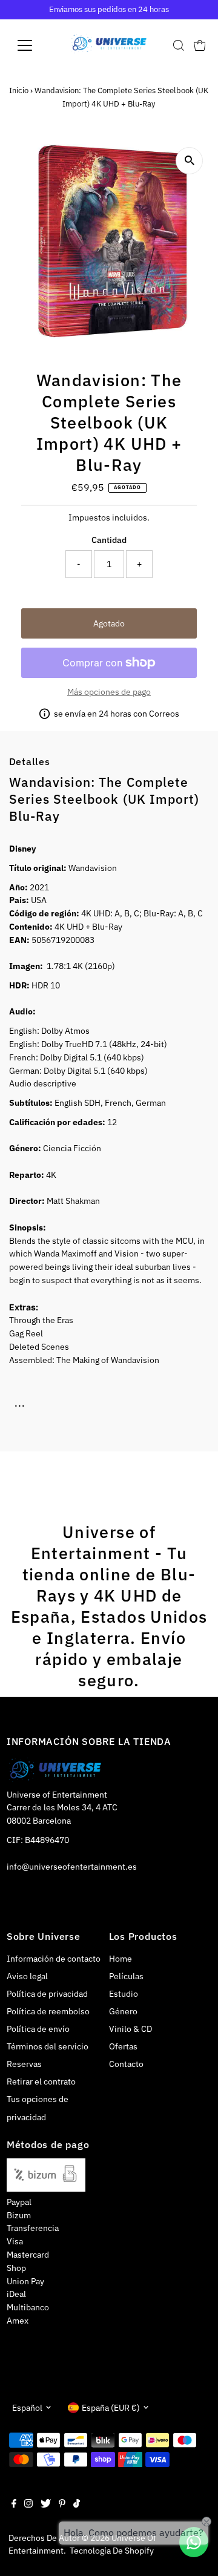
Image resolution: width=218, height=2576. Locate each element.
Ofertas (123, 2046)
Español (27, 2408)
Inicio (19, 90)
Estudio (124, 1994)
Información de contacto (54, 1959)
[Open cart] (200, 45)
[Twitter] (46, 2505)
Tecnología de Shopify (112, 2551)
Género (123, 2011)
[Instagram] (28, 2505)
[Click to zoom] (189, 161)
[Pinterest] (62, 2505)
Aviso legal (27, 1976)
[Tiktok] (77, 2505)
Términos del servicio (48, 2046)
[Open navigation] (32, 45)
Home (121, 1959)
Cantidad (109, 540)
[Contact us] (194, 2542)
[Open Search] (179, 45)
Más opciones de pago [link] (109, 692)
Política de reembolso (48, 2011)
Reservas (24, 2064)
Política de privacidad (47, 1994)
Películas (126, 1976)
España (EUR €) (111, 2408)
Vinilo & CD (130, 2029)
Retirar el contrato (41, 2081)
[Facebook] (14, 2505)
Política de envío (38, 2029)
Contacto (126, 2064)
